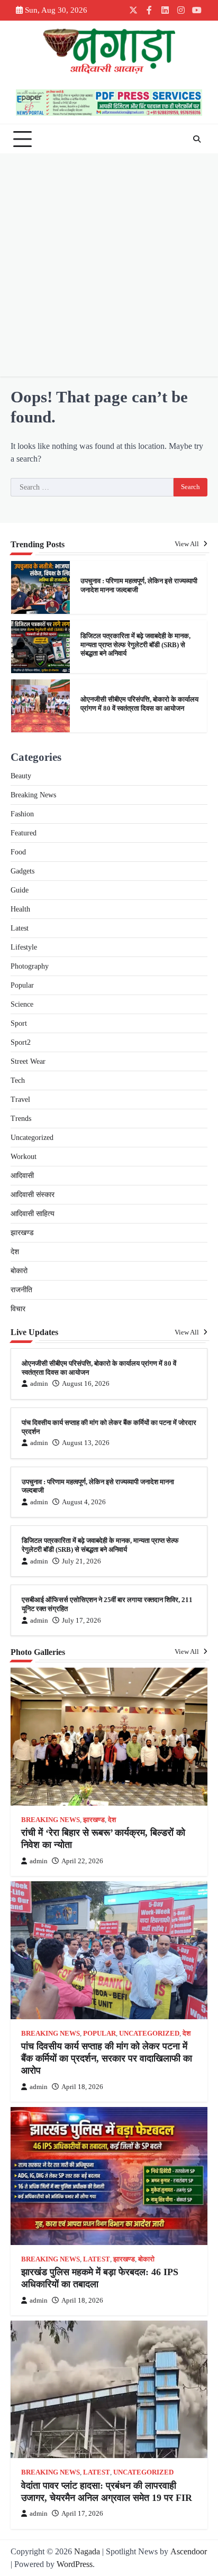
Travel (20, 1100)
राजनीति (21, 1290)
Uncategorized (32, 1138)
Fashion (22, 814)
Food (18, 852)
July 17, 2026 (81, 1621)
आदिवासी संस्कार (33, 1195)
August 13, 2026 (86, 1443)
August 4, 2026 (84, 1502)
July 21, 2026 (81, 1561)
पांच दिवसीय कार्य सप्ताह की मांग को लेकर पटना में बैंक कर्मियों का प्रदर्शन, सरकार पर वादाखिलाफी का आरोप (107, 2059)
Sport (19, 1023)
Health (20, 909)
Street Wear (28, 1061)
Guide (20, 890)
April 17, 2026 (82, 2514)
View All (188, 544)
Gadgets (22, 871)
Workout (24, 1157)
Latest (20, 928)
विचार (18, 1309)
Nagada (87, 2551)
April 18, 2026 (82, 2087)
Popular (22, 985)
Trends (21, 1119)
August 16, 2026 (86, 1384)
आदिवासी (22, 1176)
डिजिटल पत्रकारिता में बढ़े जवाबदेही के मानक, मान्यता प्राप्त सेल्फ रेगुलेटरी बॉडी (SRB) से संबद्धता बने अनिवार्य (135, 645)
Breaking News (33, 795)
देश (15, 1252)
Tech (18, 1080)
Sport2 (21, 1042)
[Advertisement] (109, 268)
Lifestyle (24, 947)
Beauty (21, 776)
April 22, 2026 (82, 1861)
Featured (24, 833)
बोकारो (19, 1271)
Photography (30, 966)
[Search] (197, 139)
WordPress (75, 2564)
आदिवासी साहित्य (33, 1214)
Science (22, 1004)
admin (39, 1384)
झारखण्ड (22, 1233)
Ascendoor (189, 2551)
